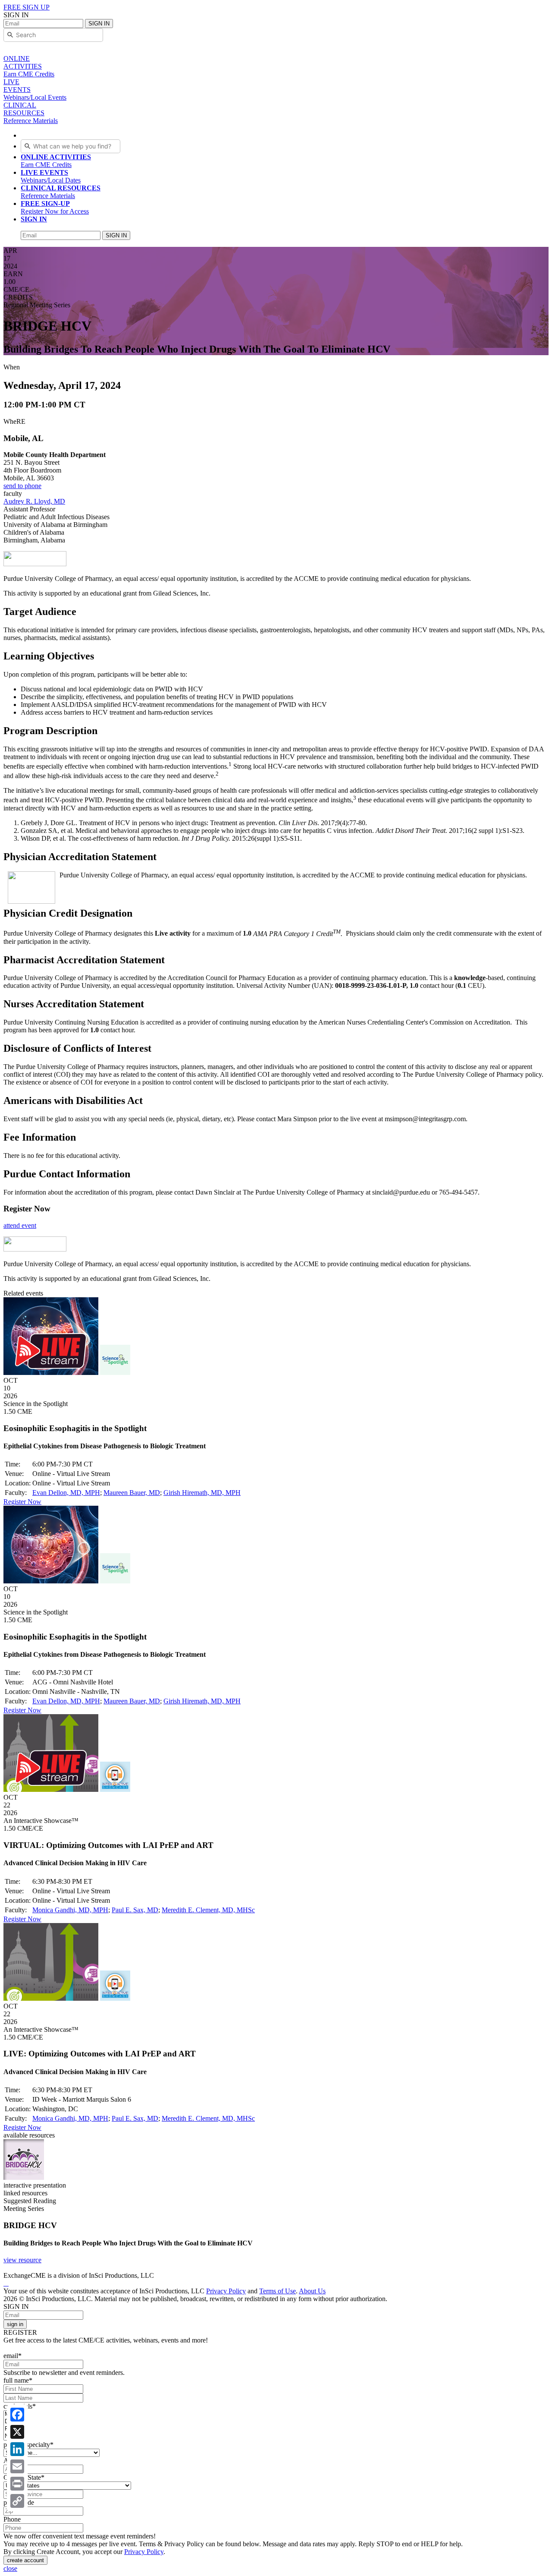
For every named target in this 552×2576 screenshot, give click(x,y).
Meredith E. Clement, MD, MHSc (208, 1910)
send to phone (22, 486)
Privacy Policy (226, 2291)
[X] (17, 2432)
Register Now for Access (55, 207)
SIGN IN (99, 24)
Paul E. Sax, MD (135, 1910)
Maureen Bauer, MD (132, 1493)
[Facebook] (17, 2415)
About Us (312, 2291)
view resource (22, 2260)
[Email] (17, 2466)
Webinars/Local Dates (51, 176)
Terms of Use (278, 2291)
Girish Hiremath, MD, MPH (202, 1493)
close (10, 2568)
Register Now (22, 1502)
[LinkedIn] (17, 2449)
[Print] (17, 2484)
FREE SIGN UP (27, 7)
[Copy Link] (17, 2501)
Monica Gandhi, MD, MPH (70, 1910)
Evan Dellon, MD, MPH (66, 1493)
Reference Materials (61, 192)
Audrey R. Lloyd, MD (34, 501)
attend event (20, 1225)
